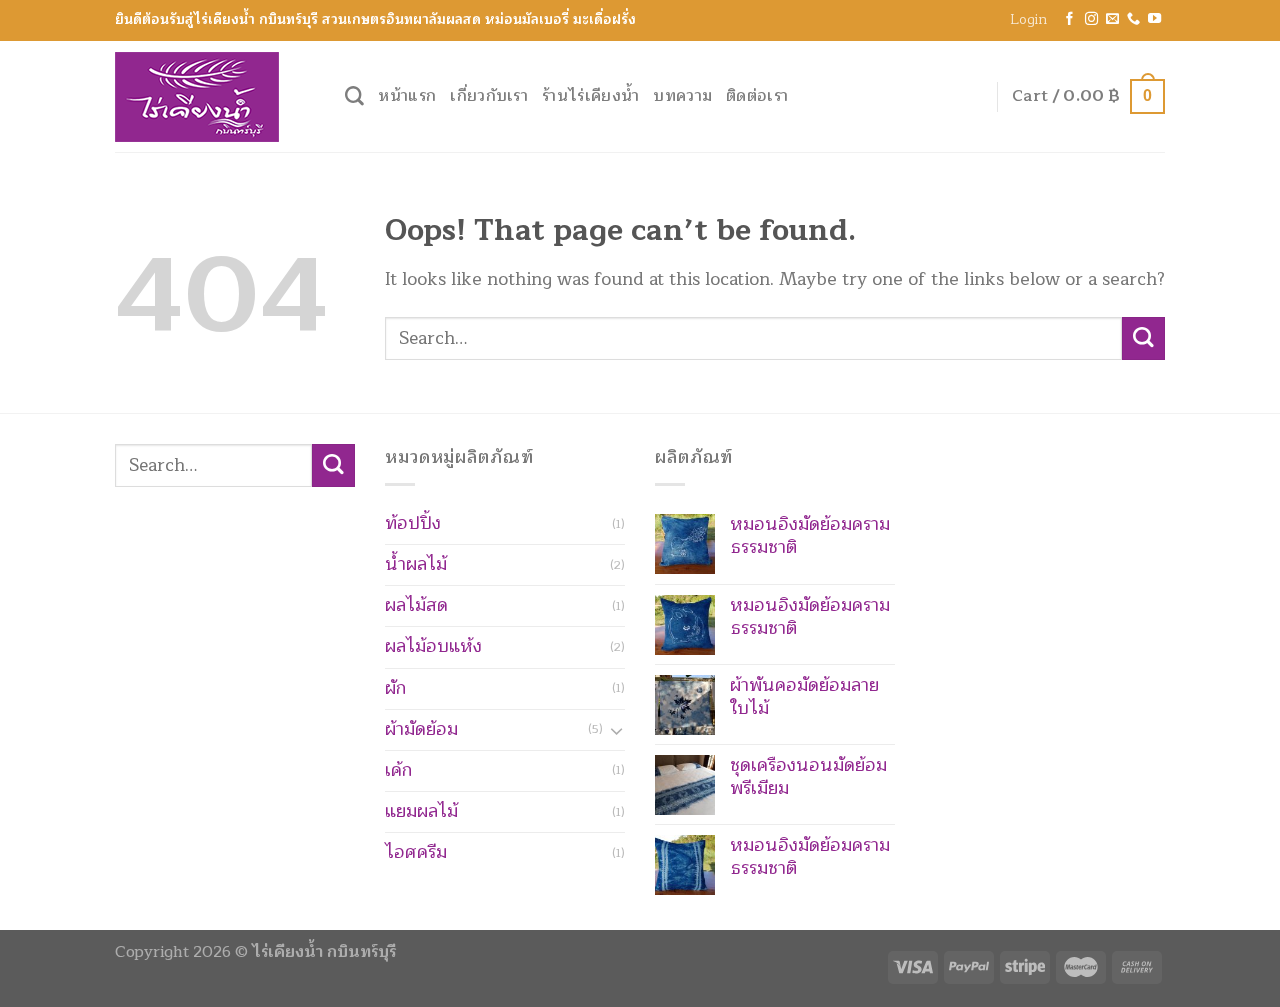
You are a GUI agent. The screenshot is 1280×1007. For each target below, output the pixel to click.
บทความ (682, 96)
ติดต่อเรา (757, 96)
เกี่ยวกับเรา (489, 96)
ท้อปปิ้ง (413, 523)
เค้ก (398, 770)
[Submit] (1143, 338)
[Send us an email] (1112, 19)
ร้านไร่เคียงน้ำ (590, 96)
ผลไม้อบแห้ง (433, 646)
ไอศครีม (416, 852)
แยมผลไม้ (421, 811)
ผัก (395, 688)
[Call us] (1133, 19)
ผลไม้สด (416, 605)
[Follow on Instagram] (1091, 19)
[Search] (354, 96)
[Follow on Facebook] (1069, 19)
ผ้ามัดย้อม (421, 729)
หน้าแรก (407, 96)
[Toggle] (616, 730)
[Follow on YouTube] (1154, 19)
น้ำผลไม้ (416, 564)
